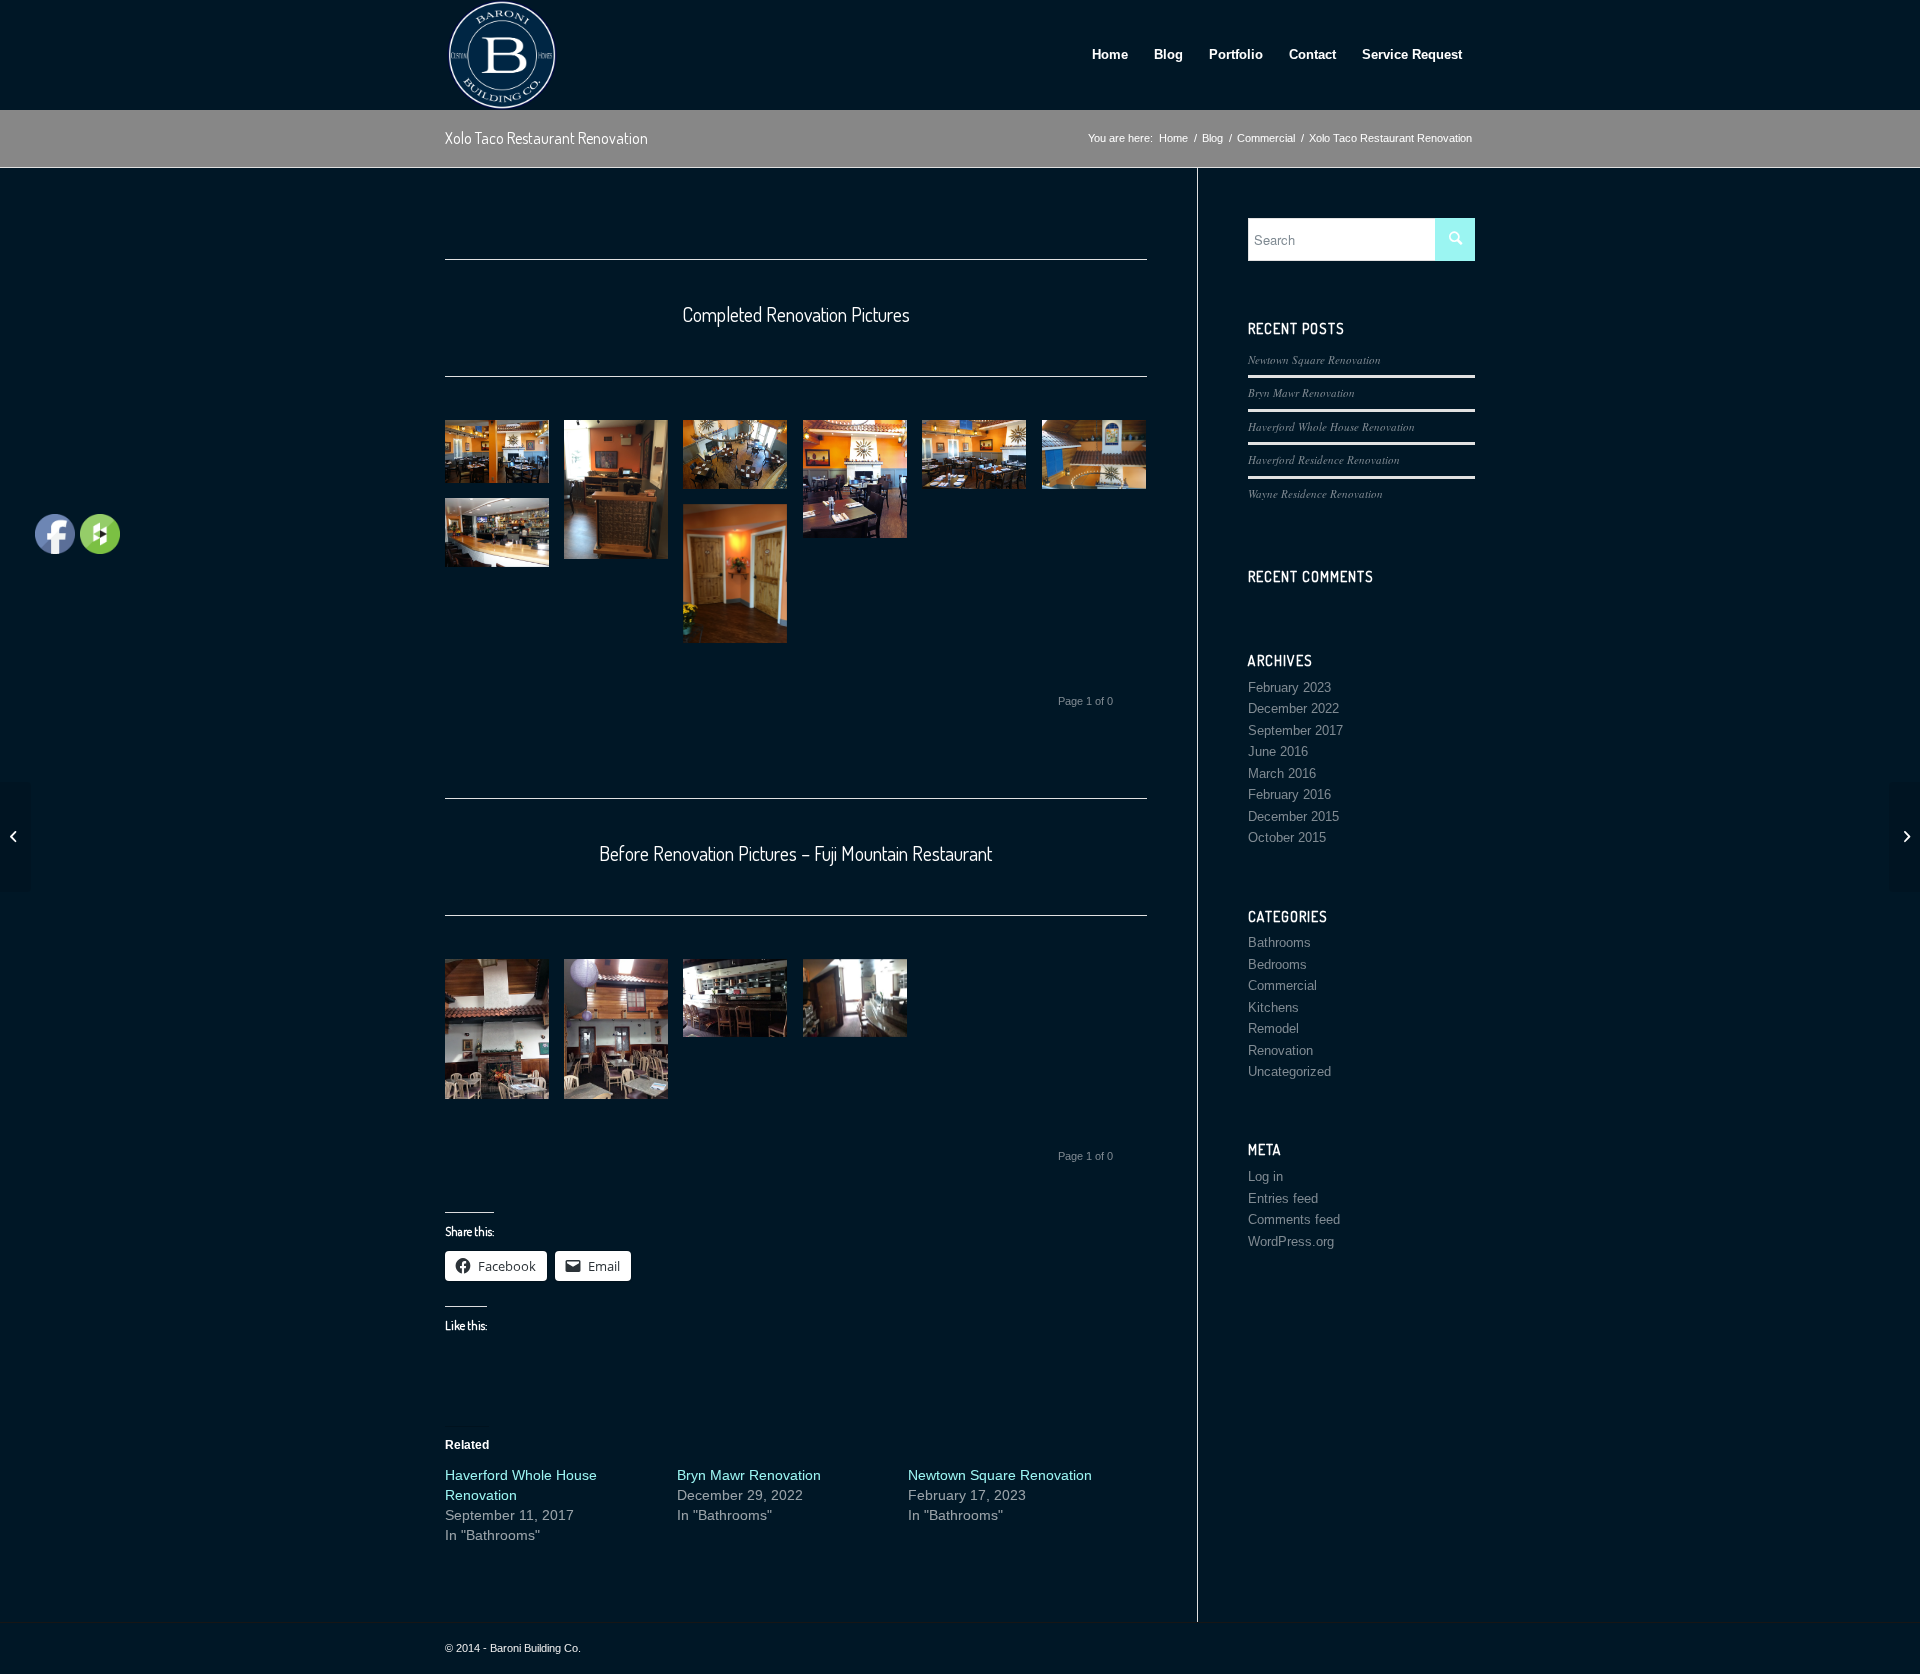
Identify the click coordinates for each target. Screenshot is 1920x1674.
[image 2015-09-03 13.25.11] (742, 581)
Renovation (1280, 1050)
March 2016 (1282, 773)
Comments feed (1294, 1219)
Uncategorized (1289, 1071)
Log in (1265, 1176)
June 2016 (1278, 751)
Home (1110, 54)
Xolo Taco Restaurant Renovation (546, 138)
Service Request (1412, 54)
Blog (1168, 54)
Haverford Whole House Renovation (1331, 426)
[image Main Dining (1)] (504, 459)
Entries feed (1283, 1198)
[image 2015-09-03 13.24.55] (623, 497)
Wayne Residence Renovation (1315, 493)
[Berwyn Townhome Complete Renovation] (1904, 837)
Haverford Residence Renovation (1324, 459)
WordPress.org (1291, 1241)
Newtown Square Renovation (1000, 1475)
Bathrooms (1279, 942)
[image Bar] (504, 540)
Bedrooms (1277, 964)
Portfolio (1236, 54)
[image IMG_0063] (623, 1036)
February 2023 (1289, 687)
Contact (1312, 54)
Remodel (1273, 1028)
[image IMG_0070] (742, 1005)
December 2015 (1293, 816)
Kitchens (1273, 1007)
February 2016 (1289, 794)
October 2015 (1287, 837)
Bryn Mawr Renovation (749, 1475)
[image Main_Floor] (862, 486)
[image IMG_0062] (504, 1036)
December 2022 (1293, 708)
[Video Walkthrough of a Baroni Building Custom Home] (15, 837)
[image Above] (1101, 462)
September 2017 (1295, 730)
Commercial (1282, 985)
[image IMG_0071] (862, 1005)
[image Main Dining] (981, 462)
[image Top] (742, 462)
